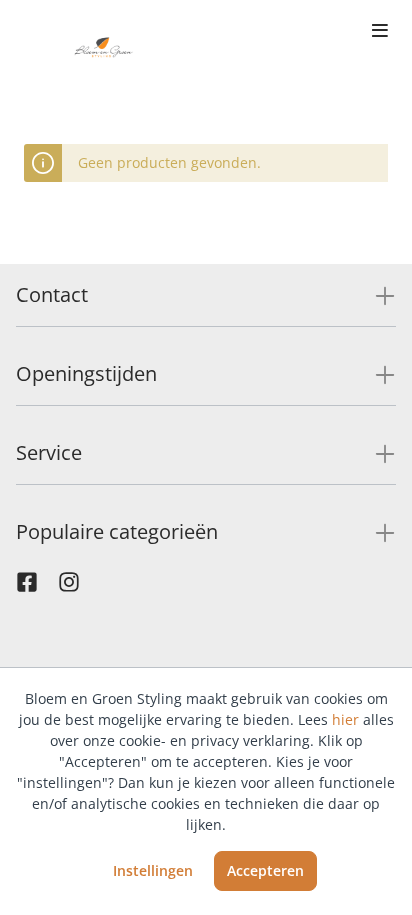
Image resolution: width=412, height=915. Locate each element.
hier (345, 719)
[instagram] (69, 587)
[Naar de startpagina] (104, 48)
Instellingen (153, 870)
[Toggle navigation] (380, 32)
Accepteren (265, 870)
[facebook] (27, 587)
